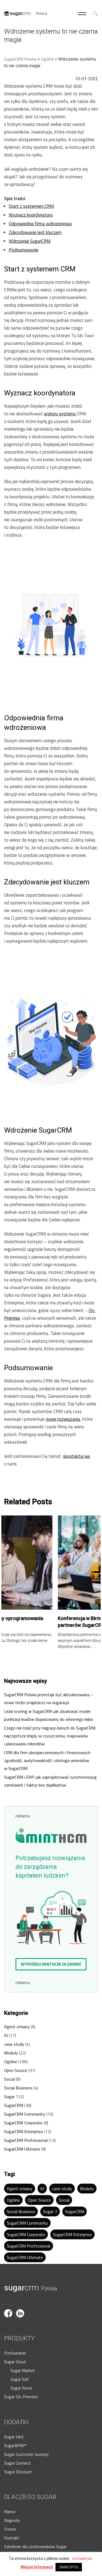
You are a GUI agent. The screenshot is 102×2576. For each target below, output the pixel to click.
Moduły (11, 2053)
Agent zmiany (17, 2027)
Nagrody (12, 2520)
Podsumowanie (24, 250)
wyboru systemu (60, 414)
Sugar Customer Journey (26, 2454)
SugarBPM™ (15, 2445)
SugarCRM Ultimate (22, 2149)
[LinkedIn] (21, 2306)
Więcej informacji (37, 2567)
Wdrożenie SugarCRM (30, 241)
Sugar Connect (17, 2463)
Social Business (18, 2088)
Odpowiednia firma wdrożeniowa (40, 224)
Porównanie (15, 2353)
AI (6, 2035)
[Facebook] (10, 2306)
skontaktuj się (77, 1456)
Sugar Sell (19, 2379)
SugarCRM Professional (26, 2140)
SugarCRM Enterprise (24, 2131)
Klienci (10, 2512)
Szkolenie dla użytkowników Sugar (35, 2547)
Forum (10, 2529)
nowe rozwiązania (63, 1419)
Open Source (16, 2070)
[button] (51, 1964)
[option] (54, 1582)
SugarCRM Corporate (23, 2123)
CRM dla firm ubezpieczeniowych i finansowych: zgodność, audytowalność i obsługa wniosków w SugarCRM (47, 1760)
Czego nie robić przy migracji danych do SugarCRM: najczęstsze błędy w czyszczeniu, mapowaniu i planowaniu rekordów (50, 1736)
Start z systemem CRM (31, 206)
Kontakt (12, 2538)
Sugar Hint (14, 2437)
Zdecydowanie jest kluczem (35, 232)
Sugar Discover (18, 2472)
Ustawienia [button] (82, 2558)
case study (14, 2044)
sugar (31, 2288)
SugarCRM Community (25, 2114)
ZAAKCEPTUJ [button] (69, 2567)
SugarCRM (14, 2105)
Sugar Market (23, 2370)
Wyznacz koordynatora (31, 215)
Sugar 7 (11, 2097)
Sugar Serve (21, 2388)
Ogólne (11, 2062)
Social (9, 2079)
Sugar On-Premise (21, 2397)
